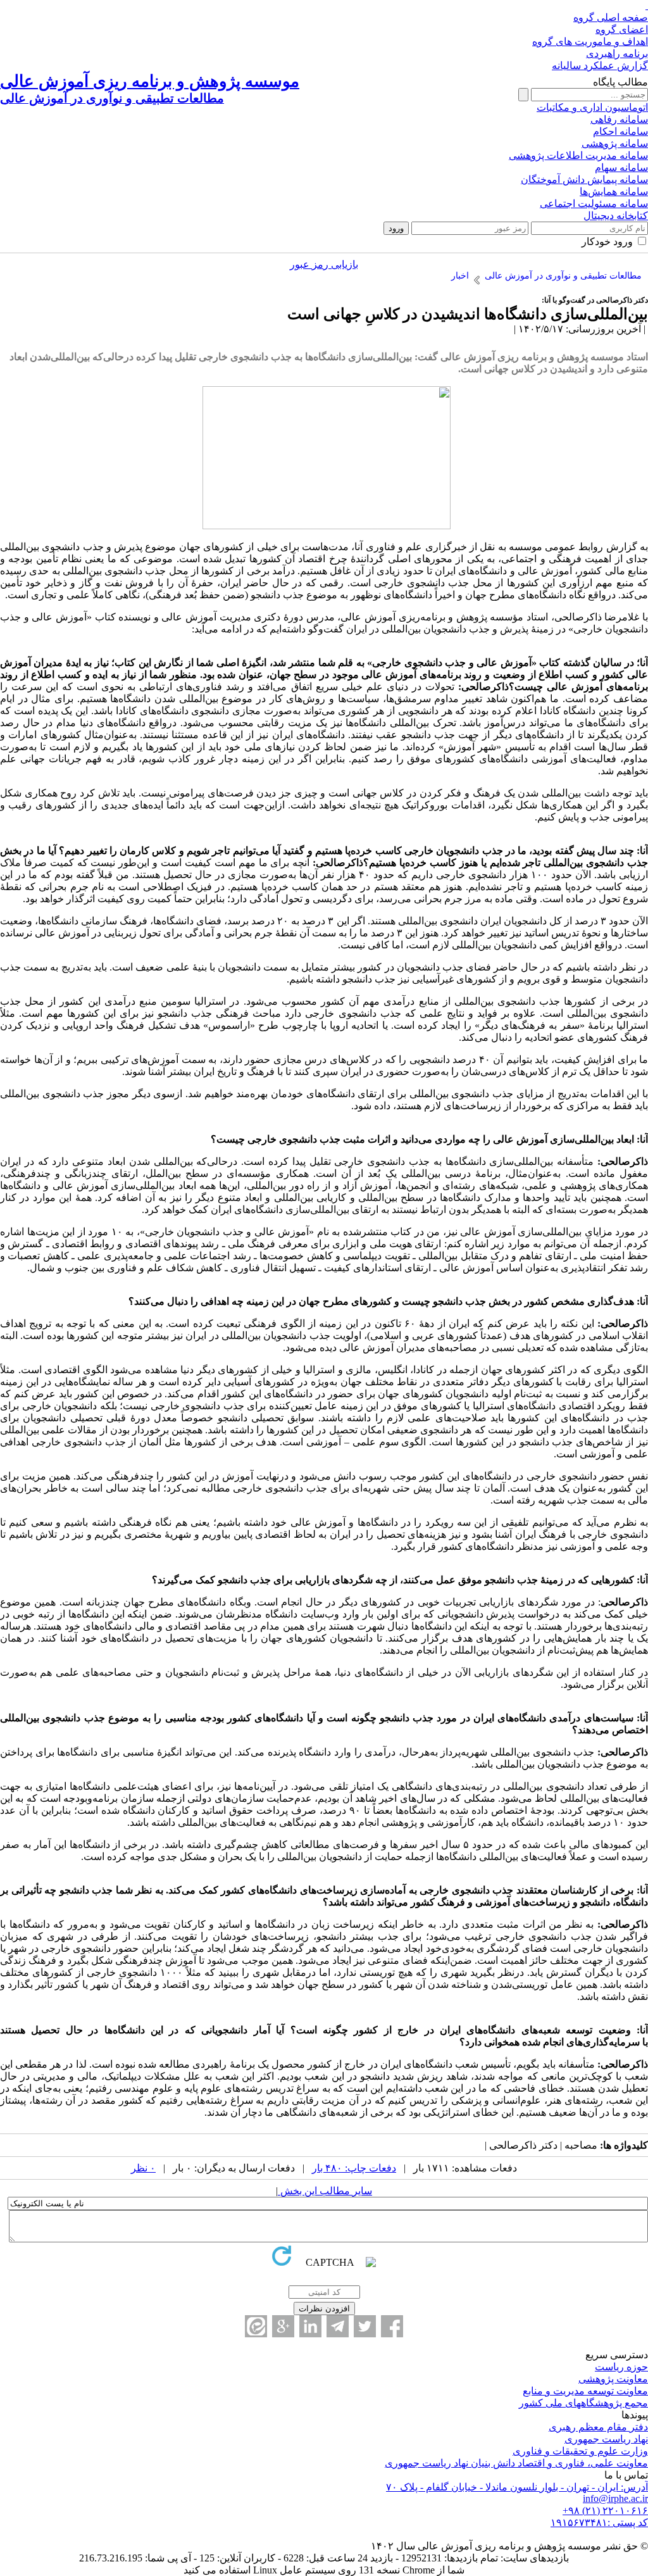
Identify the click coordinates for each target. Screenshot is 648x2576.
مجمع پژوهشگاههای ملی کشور (583, 2403)
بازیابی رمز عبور (324, 264)
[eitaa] (256, 2326)
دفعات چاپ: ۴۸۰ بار (354, 2168)
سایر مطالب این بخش (325, 2191)
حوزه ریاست (621, 2367)
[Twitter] (365, 2326)
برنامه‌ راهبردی (617, 53)
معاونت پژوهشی (613, 2379)
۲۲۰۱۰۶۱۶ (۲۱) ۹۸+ (605, 2510)
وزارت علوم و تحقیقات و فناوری (580, 2451)
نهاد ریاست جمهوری (606, 2439)
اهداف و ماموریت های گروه (590, 41)
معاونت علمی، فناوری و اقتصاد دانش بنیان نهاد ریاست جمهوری (516, 2463)
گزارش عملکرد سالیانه (600, 66)
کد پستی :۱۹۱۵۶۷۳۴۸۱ (599, 2523)
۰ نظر (143, 2168)
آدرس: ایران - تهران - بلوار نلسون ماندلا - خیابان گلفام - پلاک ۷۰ (517, 2487)
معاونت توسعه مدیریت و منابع (585, 2391)
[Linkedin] (310, 2326)
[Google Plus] (283, 2326)
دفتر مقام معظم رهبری (598, 2427)
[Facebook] (392, 2326)
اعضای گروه (622, 29)
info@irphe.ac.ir (615, 2498)
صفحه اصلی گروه (611, 17)
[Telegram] (338, 2326)
